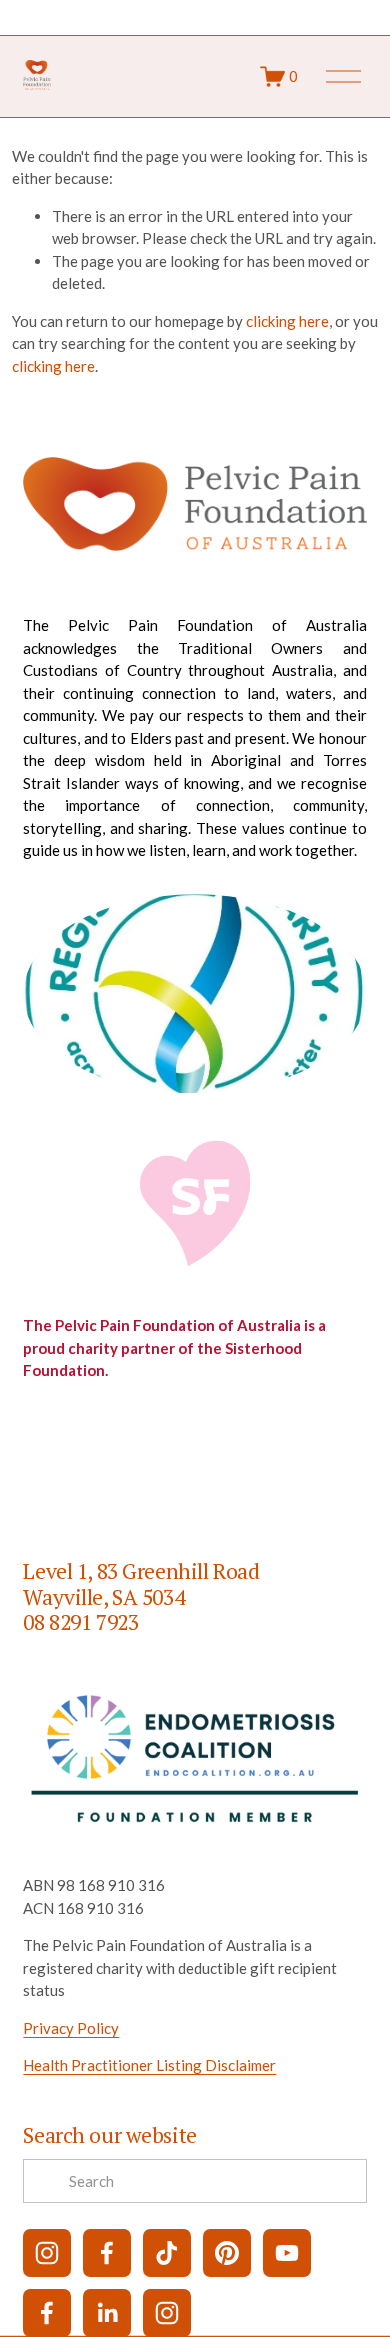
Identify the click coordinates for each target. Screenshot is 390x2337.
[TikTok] (167, 2253)
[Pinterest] (227, 2253)
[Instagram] (47, 2253)
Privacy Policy (71, 2028)
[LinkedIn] (107, 2313)
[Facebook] (107, 2253)
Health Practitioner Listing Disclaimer (149, 2065)
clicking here (287, 321)
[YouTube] (287, 2253)
